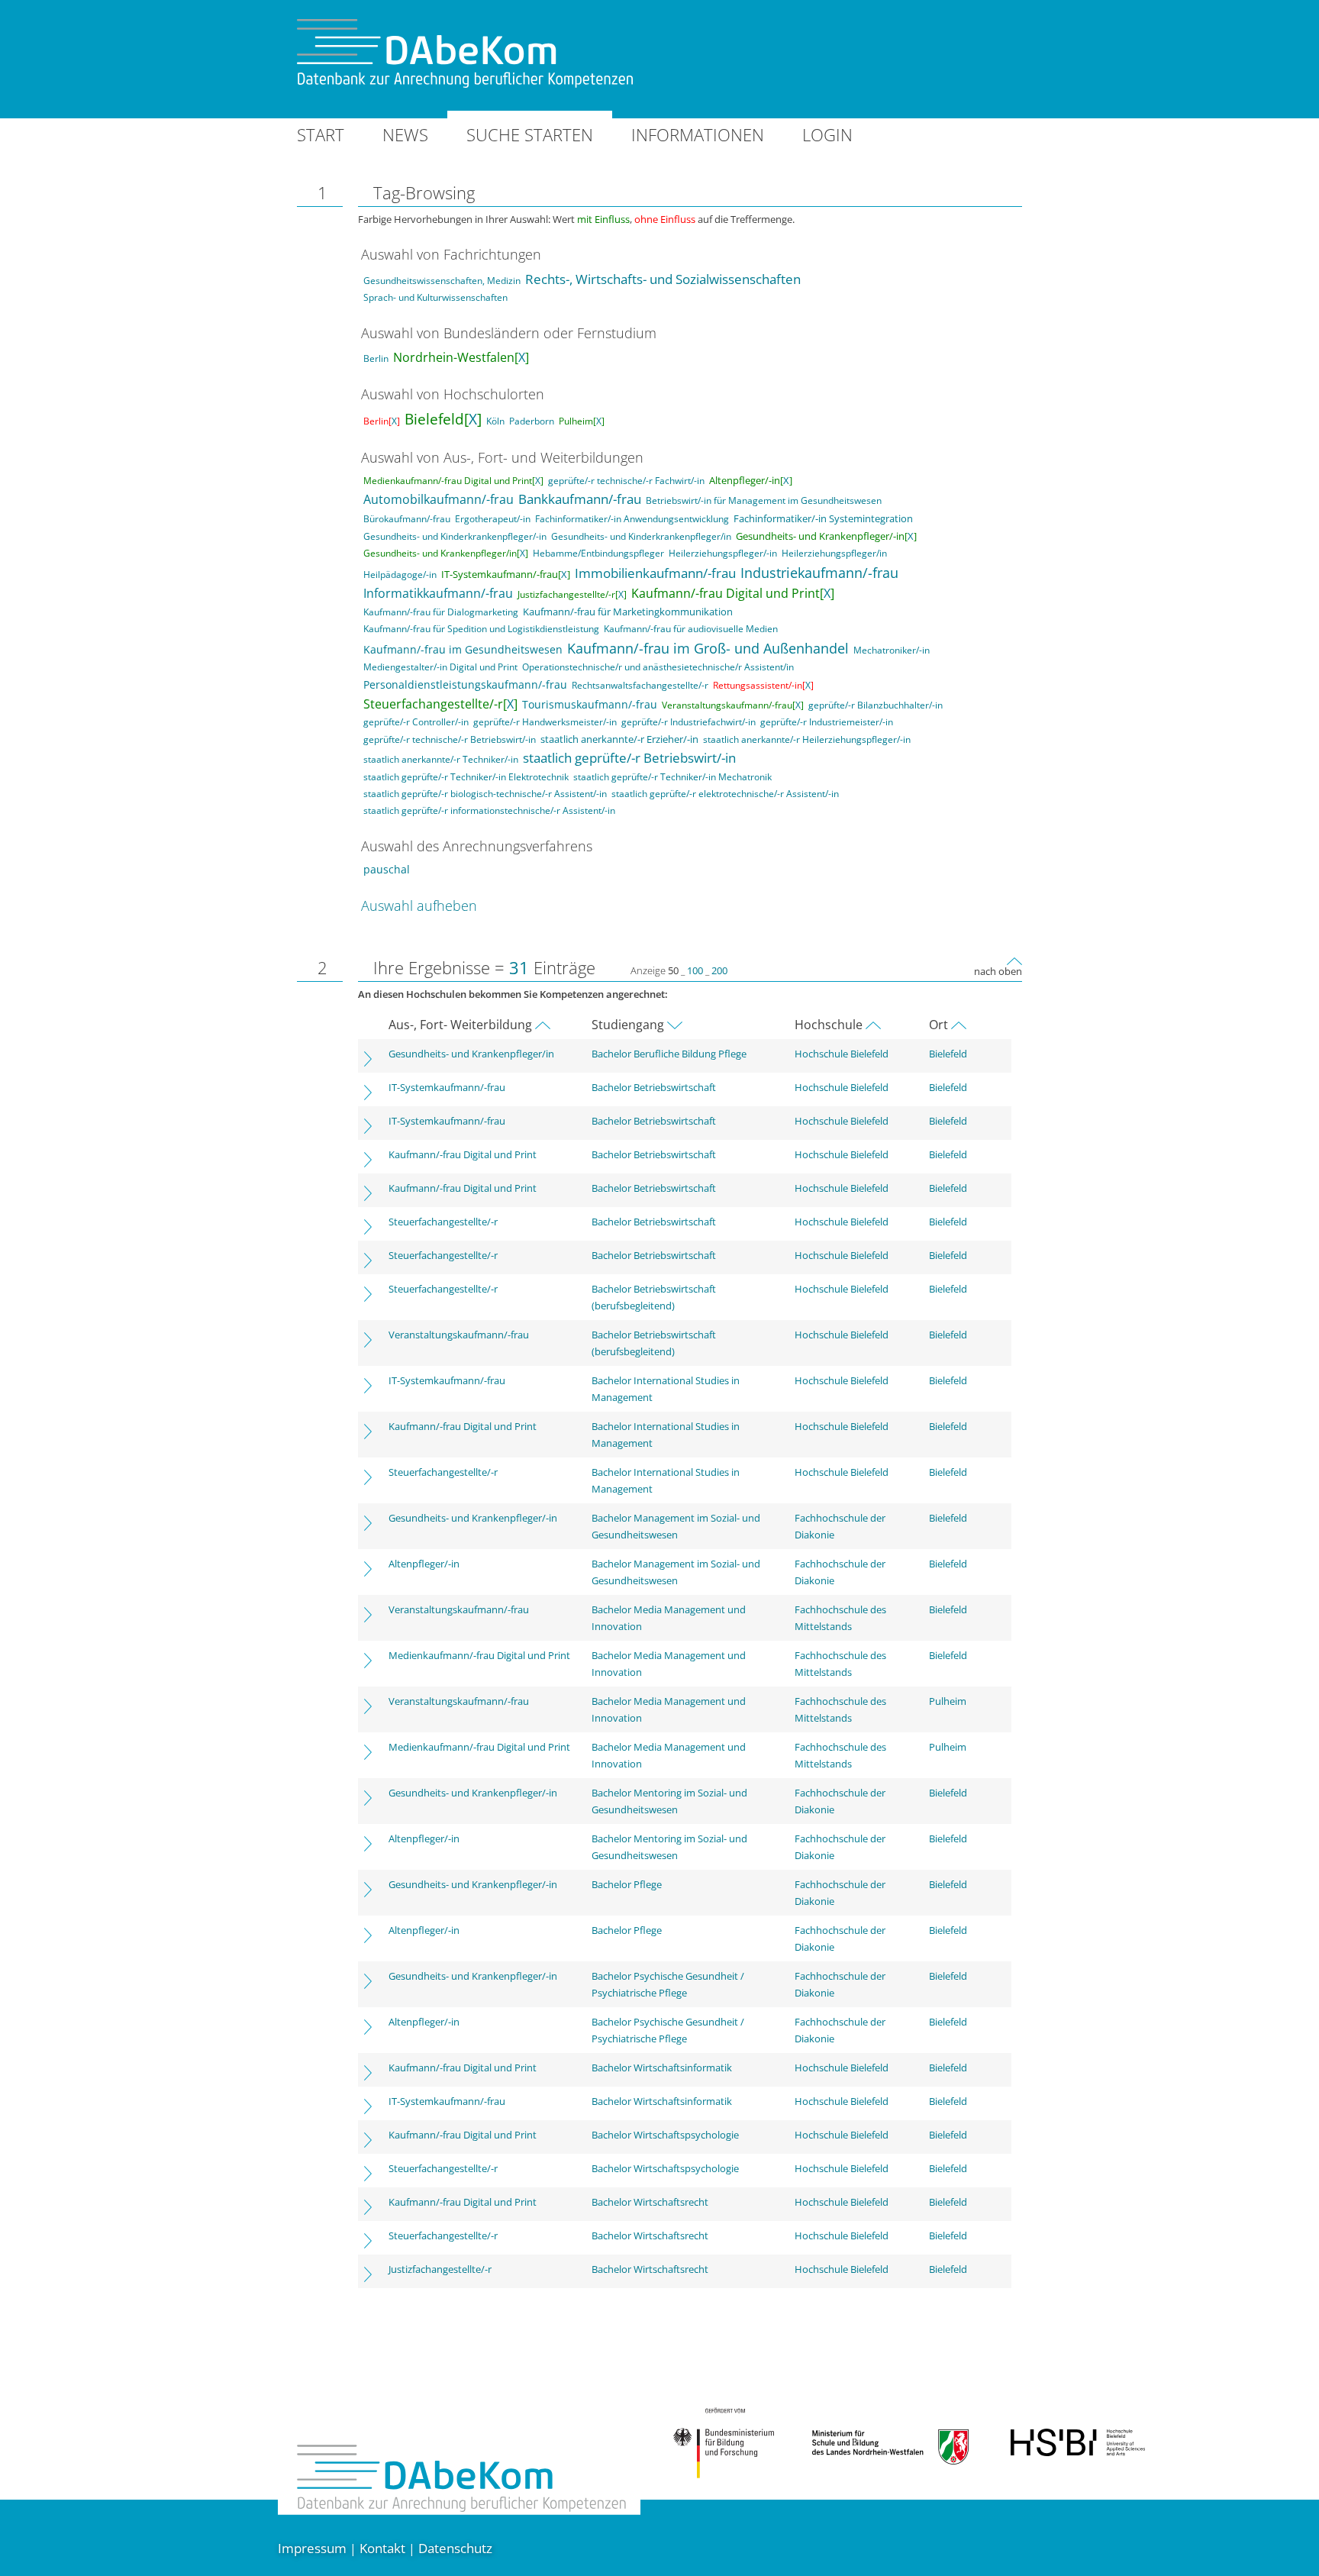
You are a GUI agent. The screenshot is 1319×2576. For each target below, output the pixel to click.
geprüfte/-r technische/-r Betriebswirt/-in (450, 739)
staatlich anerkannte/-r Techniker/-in (441, 759)
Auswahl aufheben (419, 905)
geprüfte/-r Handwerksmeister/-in (545, 722)
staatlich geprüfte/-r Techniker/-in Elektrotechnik (466, 777)
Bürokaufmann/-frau (407, 519)
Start (321, 134)
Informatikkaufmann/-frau (438, 593)
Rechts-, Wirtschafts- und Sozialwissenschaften (663, 279)
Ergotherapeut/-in (493, 519)
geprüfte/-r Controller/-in (416, 722)
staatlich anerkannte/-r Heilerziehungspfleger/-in (807, 739)
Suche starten (530, 134)
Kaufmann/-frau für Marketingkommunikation (628, 612)
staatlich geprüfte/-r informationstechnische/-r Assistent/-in (489, 810)
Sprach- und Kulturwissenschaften (435, 297)
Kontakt (382, 2548)
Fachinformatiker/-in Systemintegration (823, 518)
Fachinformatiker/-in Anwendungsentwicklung (632, 519)
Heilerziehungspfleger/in (834, 553)
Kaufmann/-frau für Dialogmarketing (441, 612)
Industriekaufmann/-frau (819, 573)
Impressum (312, 2548)
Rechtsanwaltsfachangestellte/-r (640, 685)
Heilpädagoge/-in (400, 575)
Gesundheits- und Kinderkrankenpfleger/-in (455, 536)
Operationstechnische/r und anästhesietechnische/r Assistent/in (658, 667)
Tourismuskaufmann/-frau (590, 704)
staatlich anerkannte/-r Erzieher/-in (619, 739)
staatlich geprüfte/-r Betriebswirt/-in (629, 758)
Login (827, 134)
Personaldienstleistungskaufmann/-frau (465, 684)
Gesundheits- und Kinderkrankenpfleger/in (641, 536)
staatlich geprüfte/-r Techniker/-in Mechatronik (672, 777)
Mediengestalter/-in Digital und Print (440, 667)
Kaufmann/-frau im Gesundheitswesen (463, 649)
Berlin (376, 358)
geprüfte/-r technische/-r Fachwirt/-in (626, 481)
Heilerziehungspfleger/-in (723, 553)
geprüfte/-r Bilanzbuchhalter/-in (876, 705)
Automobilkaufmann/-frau (439, 499)
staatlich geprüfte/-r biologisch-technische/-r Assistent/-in (485, 794)
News (405, 134)
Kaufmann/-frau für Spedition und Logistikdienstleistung (481, 629)
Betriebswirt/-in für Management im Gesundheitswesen (764, 500)
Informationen (698, 134)
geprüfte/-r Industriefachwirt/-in (689, 722)
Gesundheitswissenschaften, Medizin (442, 281)
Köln (495, 421)
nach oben (998, 971)
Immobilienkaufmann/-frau (655, 573)
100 (695, 970)
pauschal (387, 869)
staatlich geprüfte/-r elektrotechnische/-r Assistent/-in (725, 794)
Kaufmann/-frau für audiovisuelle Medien (691, 629)
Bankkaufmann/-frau (580, 499)
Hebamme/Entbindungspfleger (598, 553)
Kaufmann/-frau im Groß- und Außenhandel (708, 648)
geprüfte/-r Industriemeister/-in (827, 722)
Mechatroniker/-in (892, 650)
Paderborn (532, 421)
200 (719, 970)
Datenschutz (455, 2548)
